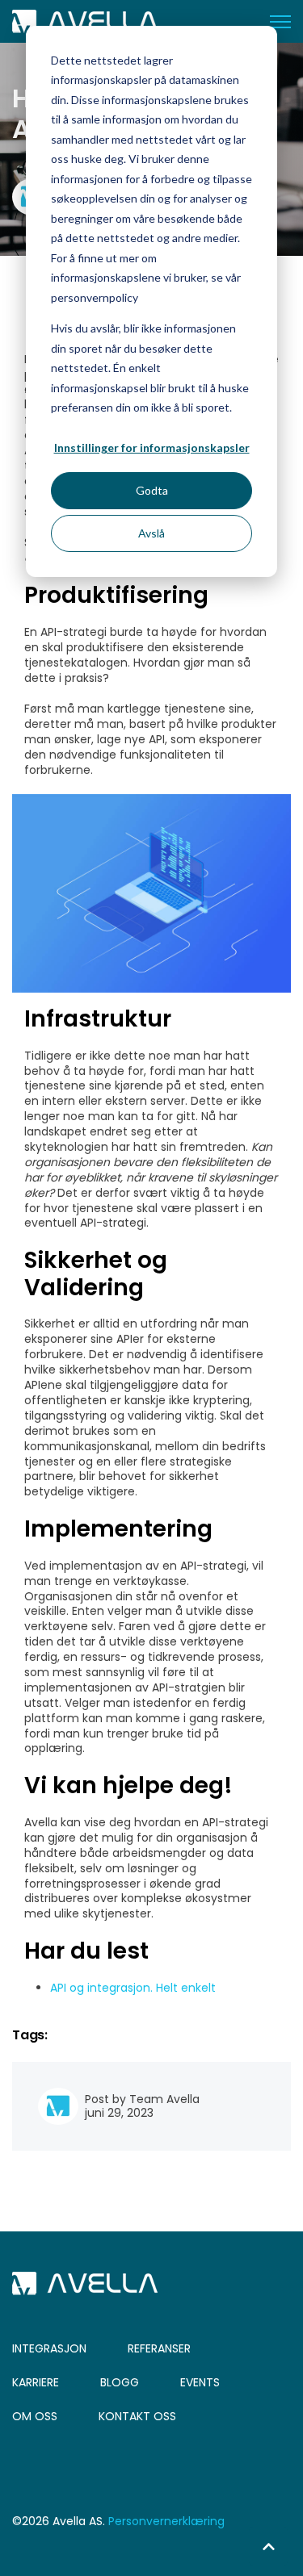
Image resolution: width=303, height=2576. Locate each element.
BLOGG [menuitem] (120, 2382)
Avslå (151, 533)
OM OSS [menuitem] (35, 2416)
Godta (152, 490)
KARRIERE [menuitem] (36, 2382)
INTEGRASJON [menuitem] (49, 2348)
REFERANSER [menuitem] (159, 2348)
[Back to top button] (268, 2546)
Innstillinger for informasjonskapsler (152, 447)
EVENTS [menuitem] (200, 2382)
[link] (85, 20)
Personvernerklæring (166, 2521)
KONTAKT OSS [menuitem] (137, 2416)
